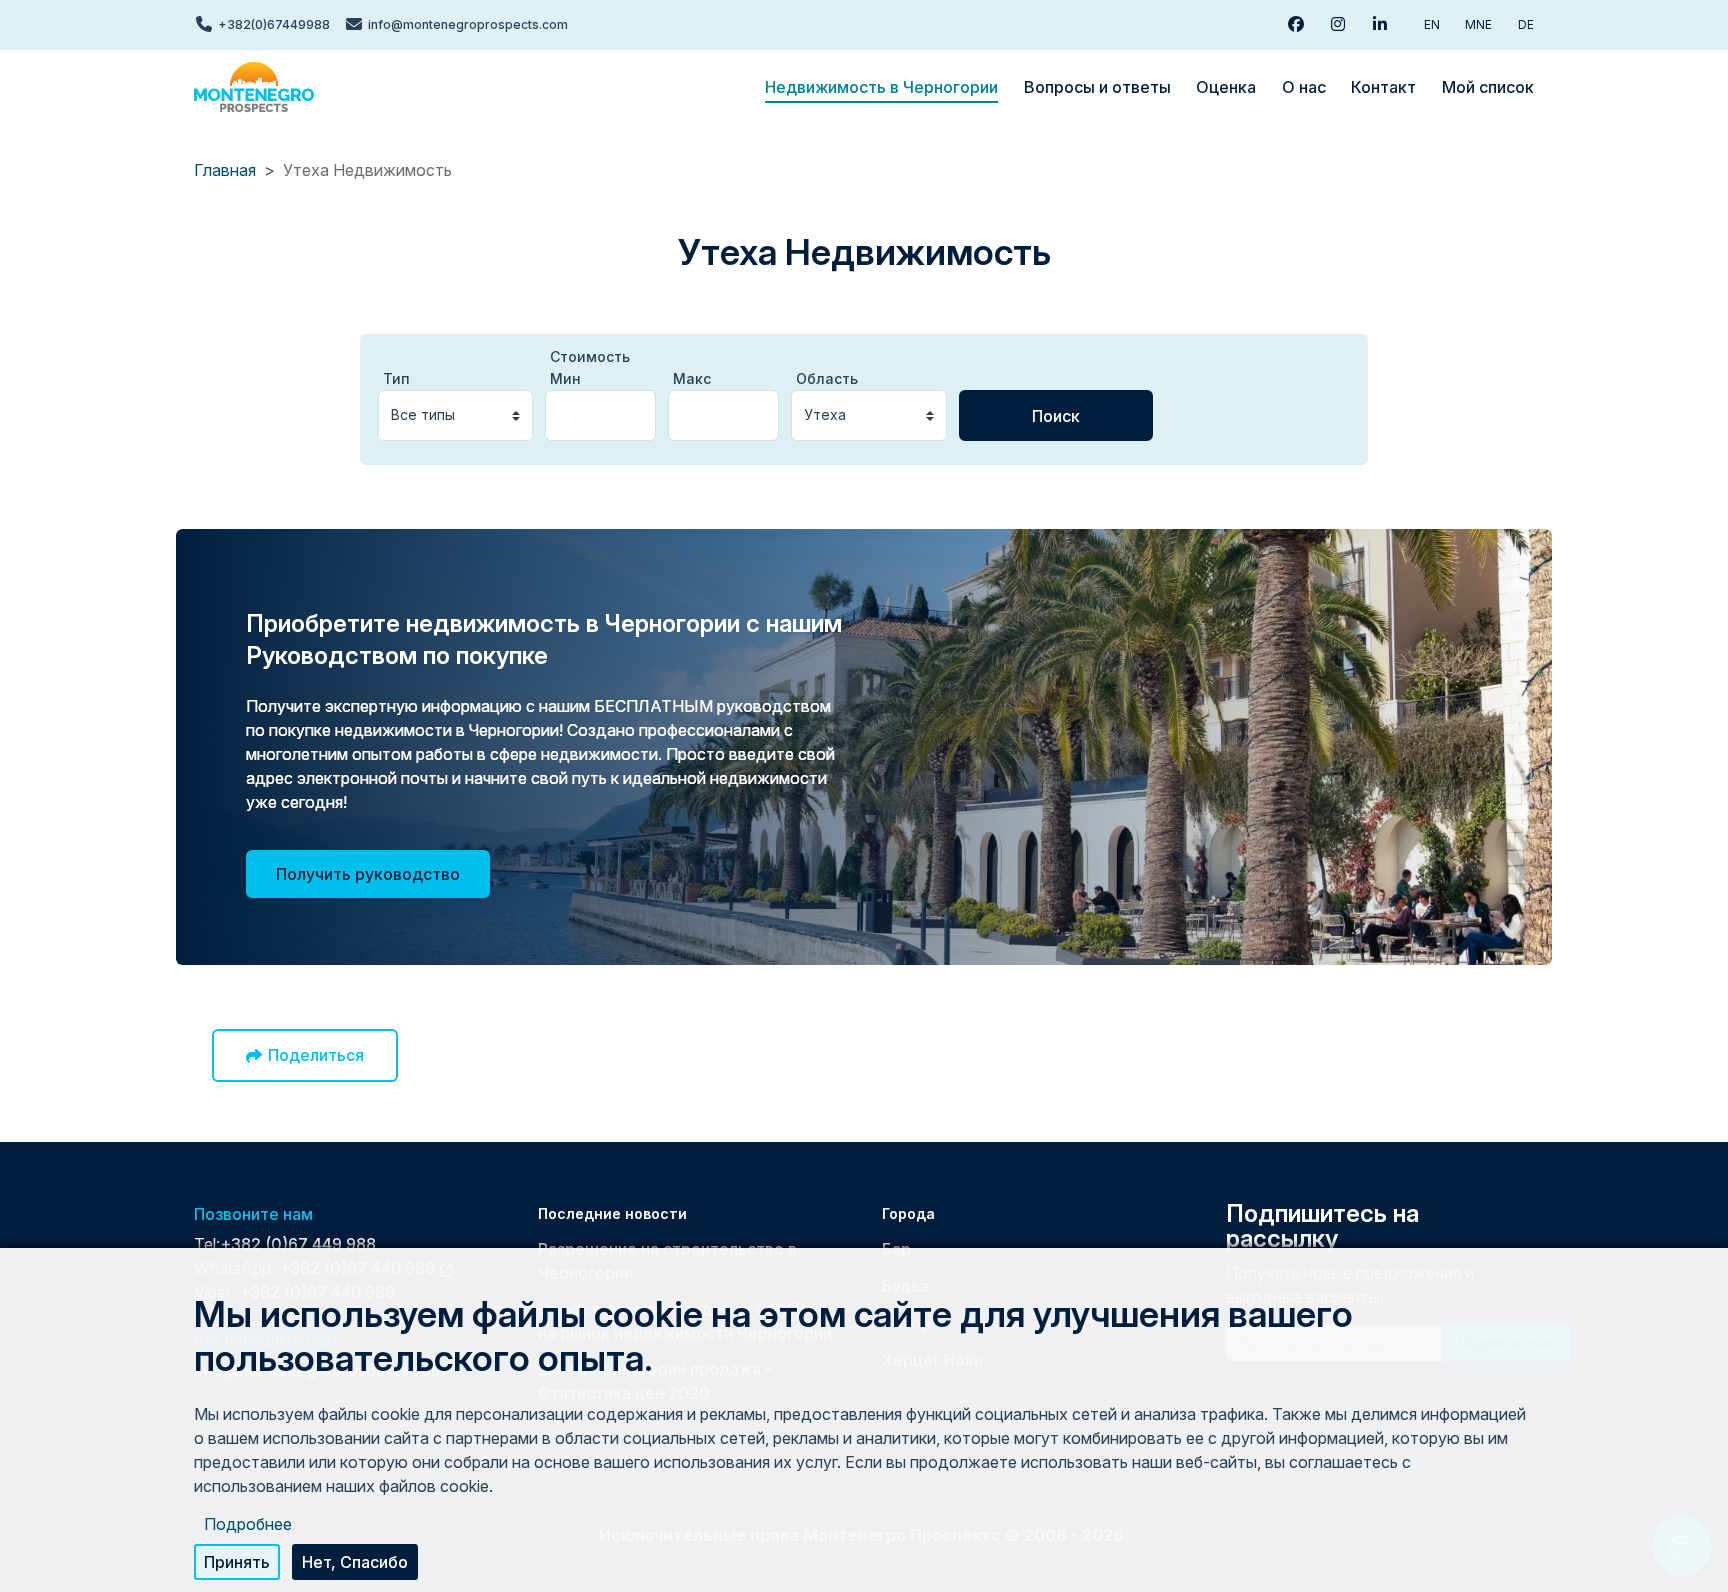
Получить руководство (368, 874)
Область (827, 378)
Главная (225, 170)
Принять (237, 1562)
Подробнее (248, 1524)
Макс (692, 378)
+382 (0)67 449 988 (298, 1244)
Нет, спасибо (355, 1562)
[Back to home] (254, 87)
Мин (565, 378)
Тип (396, 378)
